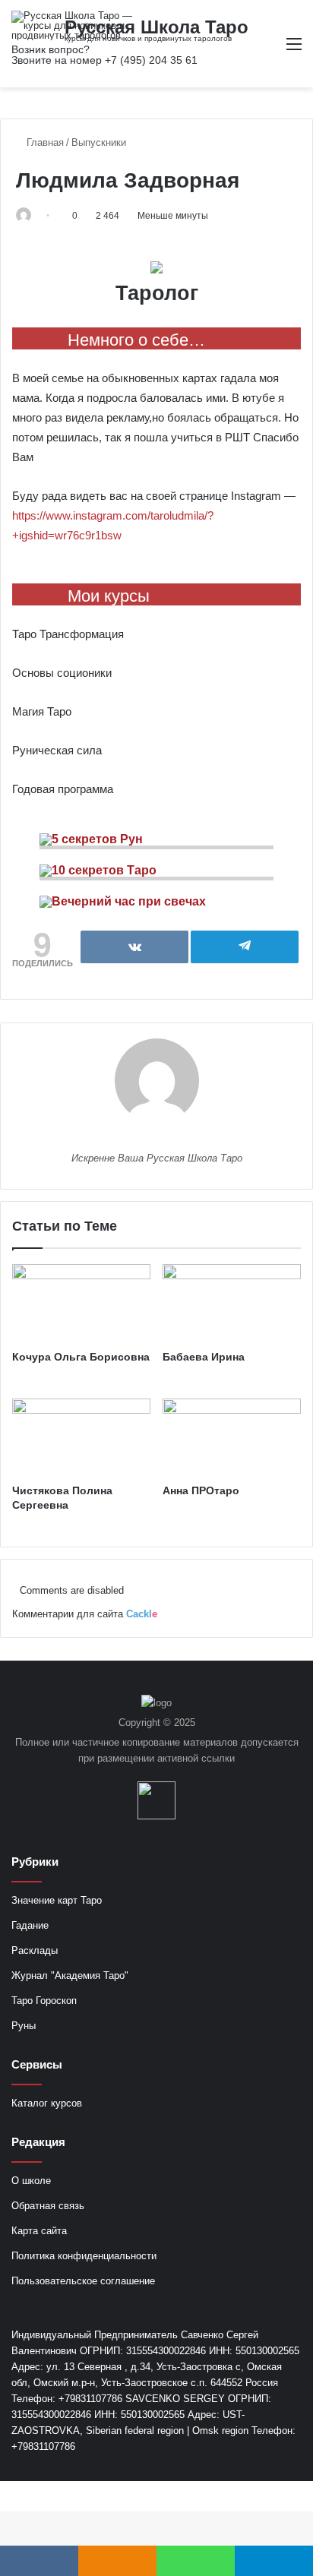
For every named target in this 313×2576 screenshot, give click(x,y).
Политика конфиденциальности (84, 2256)
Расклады (35, 1950)
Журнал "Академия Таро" (70, 1975)
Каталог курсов (47, 2103)
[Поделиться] (134, 947)
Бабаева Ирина (204, 1357)
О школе (31, 2181)
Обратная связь (48, 2206)
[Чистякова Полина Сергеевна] (81, 1438)
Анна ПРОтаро (201, 1490)
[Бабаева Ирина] (232, 1303)
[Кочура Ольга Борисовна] (81, 1303)
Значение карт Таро (57, 1900)
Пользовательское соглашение (83, 2281)
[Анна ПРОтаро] (232, 1438)
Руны (24, 2026)
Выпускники (99, 142)
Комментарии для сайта (85, 1614)
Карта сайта (39, 2231)
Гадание (30, 1925)
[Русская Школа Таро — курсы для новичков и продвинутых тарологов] (72, 25)
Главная (44, 142)
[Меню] (294, 50)
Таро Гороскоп (44, 2001)
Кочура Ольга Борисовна (81, 1357)
